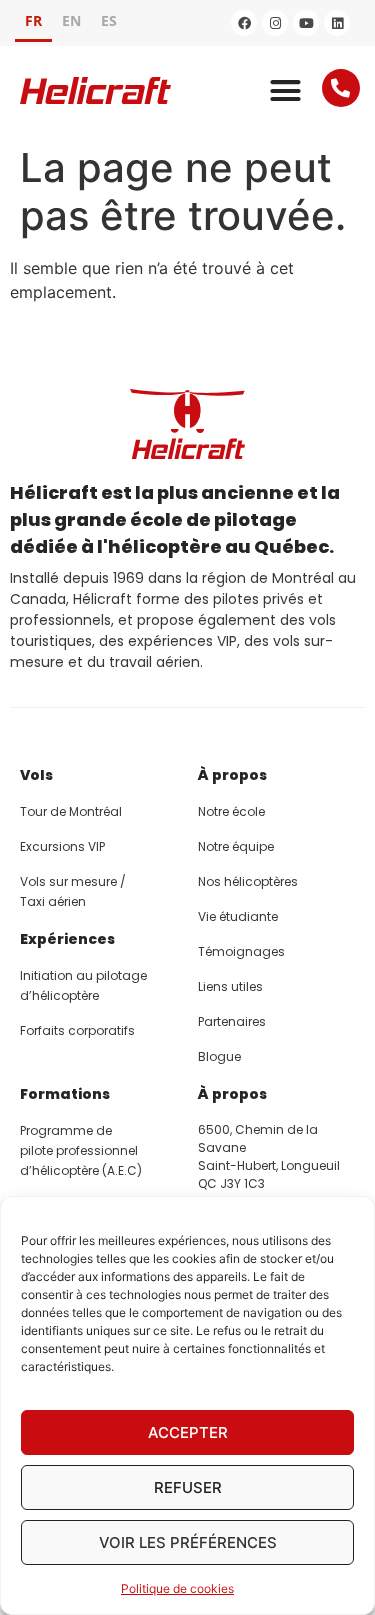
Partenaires (232, 1021)
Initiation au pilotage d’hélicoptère (83, 985)
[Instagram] (275, 23)
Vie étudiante (238, 916)
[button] (285, 91)
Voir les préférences (188, 1542)
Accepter (188, 1432)
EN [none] (71, 20)
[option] (71, 23)
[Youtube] (306, 23)
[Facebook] (244, 23)
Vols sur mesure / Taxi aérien (73, 891)
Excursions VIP (62, 846)
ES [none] (109, 20)
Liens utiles (230, 986)
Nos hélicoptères (248, 881)
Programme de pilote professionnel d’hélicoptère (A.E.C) (81, 1150)
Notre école (231, 811)
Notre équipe (236, 846)
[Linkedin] (337, 23)
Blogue (219, 1056)
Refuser (188, 1487)
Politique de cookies (177, 1588)
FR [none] (33, 20)
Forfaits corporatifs (77, 1030)
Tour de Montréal (71, 811)
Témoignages (241, 951)
